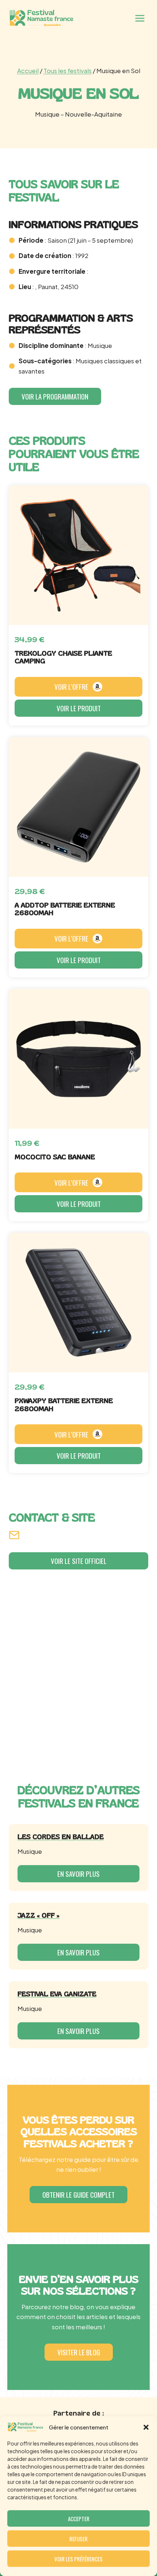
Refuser (78, 2539)
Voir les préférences (78, 2559)
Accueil (28, 71)
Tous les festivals (68, 71)
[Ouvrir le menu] (140, 18)
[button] (146, 2427)
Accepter (79, 2519)
